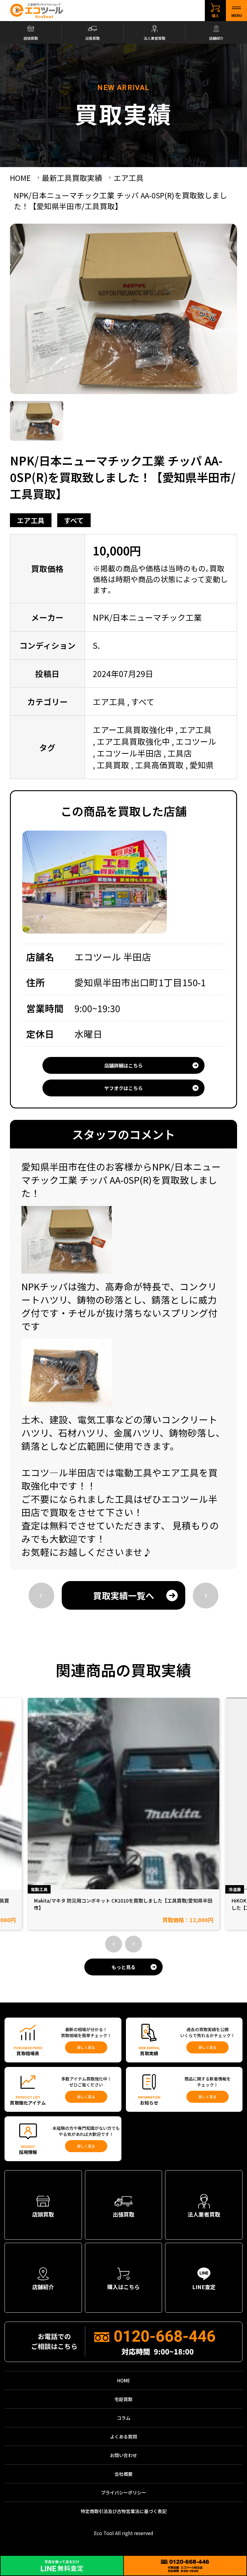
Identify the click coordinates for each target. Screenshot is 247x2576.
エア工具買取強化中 (133, 741)
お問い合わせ (123, 2455)
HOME (124, 2380)
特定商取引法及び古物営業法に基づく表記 (124, 2511)
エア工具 (31, 520)
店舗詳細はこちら (123, 1065)
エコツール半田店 (129, 753)
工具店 (180, 753)
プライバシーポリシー (123, 2492)
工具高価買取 (159, 765)
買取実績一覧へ (124, 1595)
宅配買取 (123, 2399)
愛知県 (202, 765)
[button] (114, 1944)
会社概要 (123, 2474)
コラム (124, 2418)
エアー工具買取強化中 (133, 730)
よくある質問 (123, 2436)
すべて (74, 520)
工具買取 (113, 765)
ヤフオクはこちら (123, 1088)
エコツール (196, 741)
